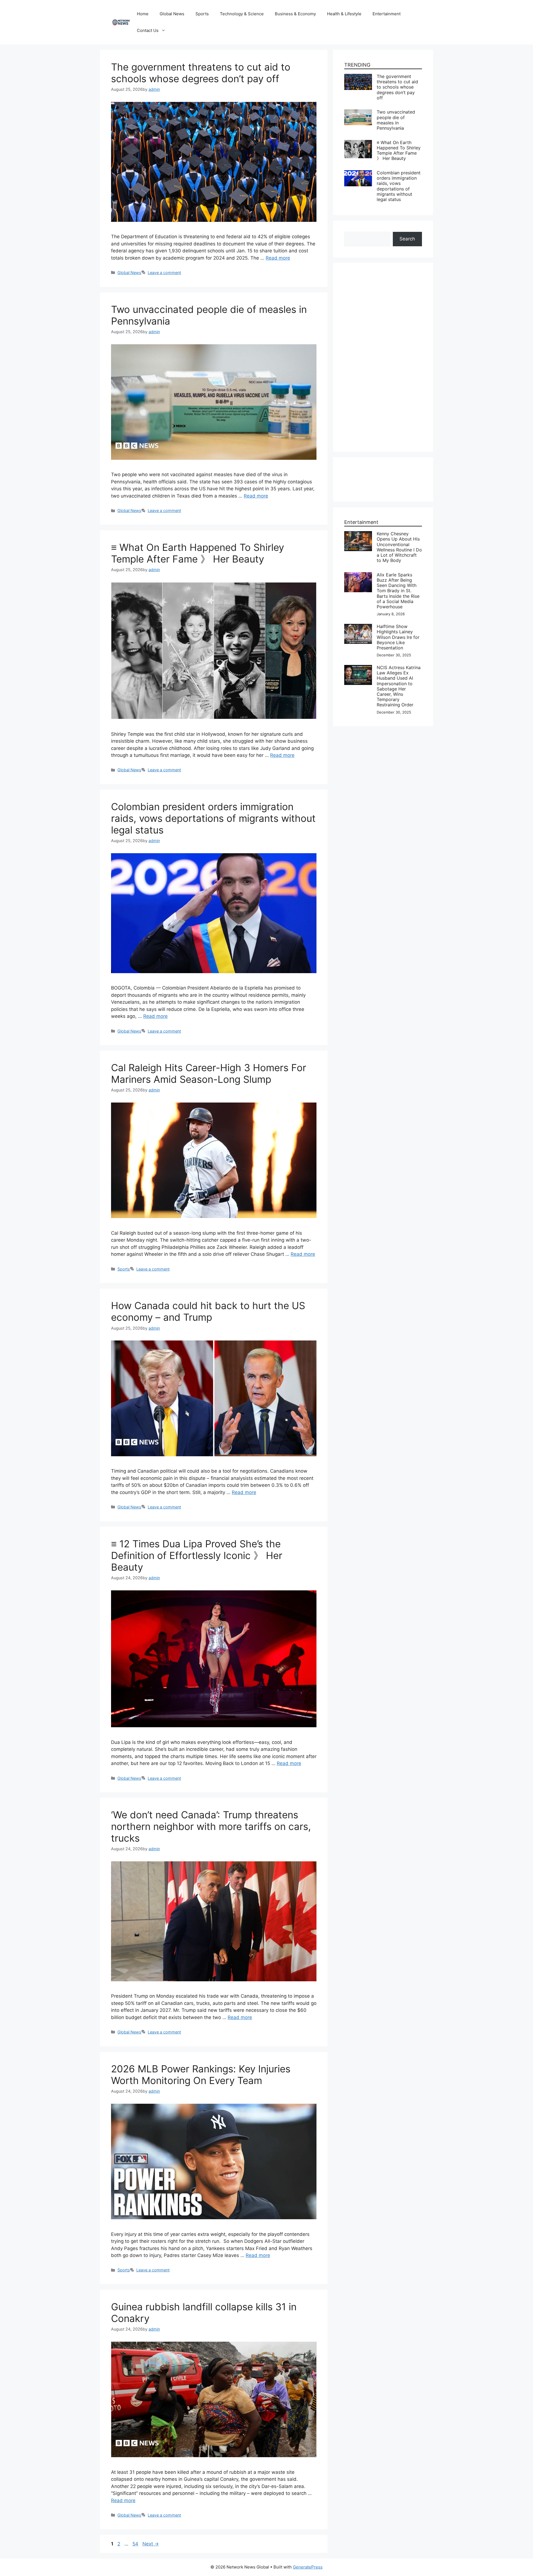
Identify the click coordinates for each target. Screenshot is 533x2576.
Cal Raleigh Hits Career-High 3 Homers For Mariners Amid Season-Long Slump (209, 1073)
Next (151, 2544)
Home (143, 14)
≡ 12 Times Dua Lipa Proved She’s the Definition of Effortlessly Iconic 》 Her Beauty (197, 1555)
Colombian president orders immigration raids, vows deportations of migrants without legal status (213, 818)
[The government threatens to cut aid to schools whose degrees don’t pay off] (358, 77)
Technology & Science (242, 14)
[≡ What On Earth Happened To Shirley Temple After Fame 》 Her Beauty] (358, 143)
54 (136, 2544)
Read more (278, 258)
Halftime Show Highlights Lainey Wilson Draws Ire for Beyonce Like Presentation (398, 637)
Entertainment (387, 14)
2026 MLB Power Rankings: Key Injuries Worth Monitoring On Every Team (201, 2075)
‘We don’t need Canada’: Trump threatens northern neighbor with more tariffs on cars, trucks (211, 1826)
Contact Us (148, 30)
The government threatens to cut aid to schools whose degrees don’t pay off (201, 73)
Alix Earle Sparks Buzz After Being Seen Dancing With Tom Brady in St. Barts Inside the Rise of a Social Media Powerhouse (398, 591)
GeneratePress (308, 2567)
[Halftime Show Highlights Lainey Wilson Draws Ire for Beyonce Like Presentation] (358, 627)
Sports (202, 14)
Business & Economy (295, 14)
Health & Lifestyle (344, 14)
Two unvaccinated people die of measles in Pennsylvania (396, 120)
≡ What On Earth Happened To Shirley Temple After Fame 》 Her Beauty (198, 553)
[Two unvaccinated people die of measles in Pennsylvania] (358, 113)
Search (407, 239)
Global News (172, 14)
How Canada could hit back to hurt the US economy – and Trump (208, 1311)
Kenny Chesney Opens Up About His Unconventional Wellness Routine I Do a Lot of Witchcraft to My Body (399, 547)
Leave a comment (164, 273)
